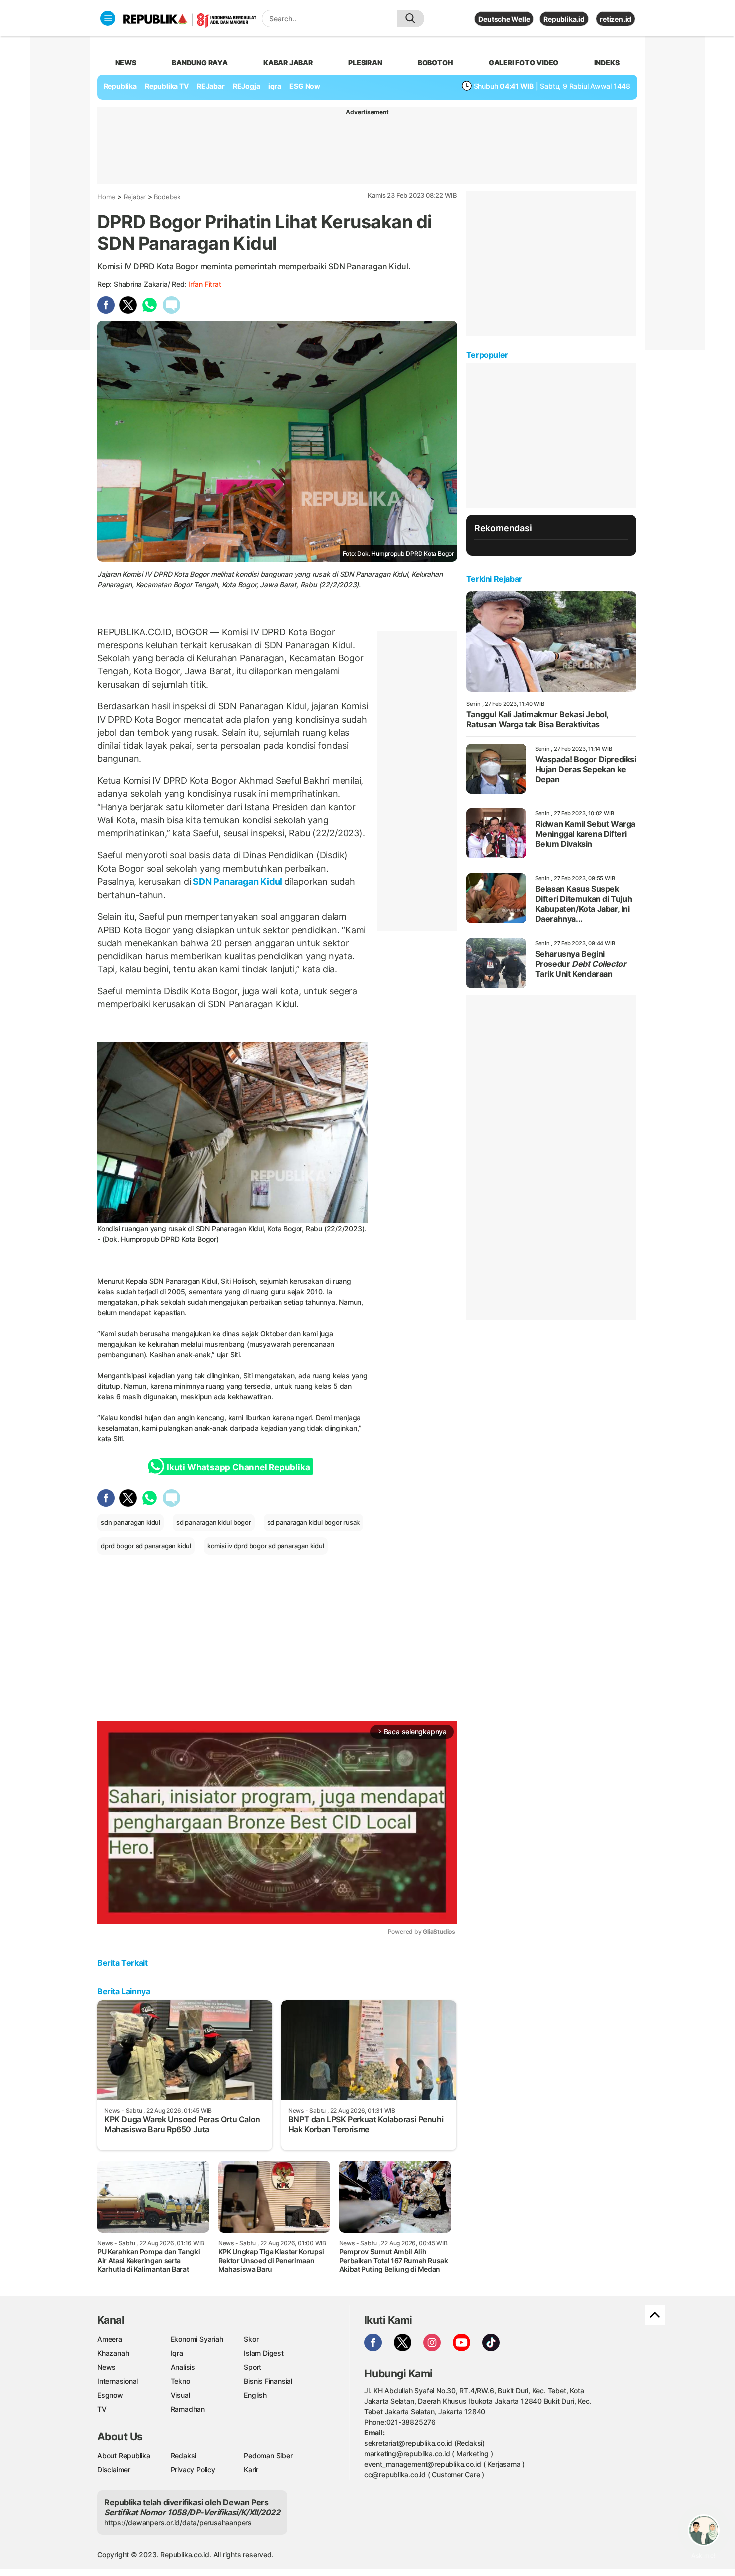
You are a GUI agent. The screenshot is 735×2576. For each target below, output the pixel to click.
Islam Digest (264, 2353)
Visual (181, 2395)
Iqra (177, 2353)
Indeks (607, 62)
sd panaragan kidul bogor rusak (314, 1522)
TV (102, 2409)
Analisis (183, 2367)
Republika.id (564, 19)
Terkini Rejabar (494, 579)
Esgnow (110, 2395)
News (107, 2367)
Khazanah (113, 2353)
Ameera (110, 2339)
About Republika (124, 2456)
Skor (251, 2339)
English (255, 2395)
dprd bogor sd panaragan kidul (146, 1546)
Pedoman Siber (268, 2456)
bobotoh (436, 62)
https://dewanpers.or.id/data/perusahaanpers (178, 2523)
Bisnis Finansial (268, 2381)
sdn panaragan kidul (131, 1522)
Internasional (118, 2381)
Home (106, 197)
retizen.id (616, 19)
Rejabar (135, 197)
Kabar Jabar (288, 62)
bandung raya (200, 62)
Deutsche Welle (504, 19)
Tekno (181, 2381)
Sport (253, 2367)
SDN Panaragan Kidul (238, 881)
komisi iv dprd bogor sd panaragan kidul (266, 1546)
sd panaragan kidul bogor (214, 1522)
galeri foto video (524, 62)
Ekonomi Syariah (197, 2339)
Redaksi (184, 2456)
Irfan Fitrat (205, 284)
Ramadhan (188, 2409)
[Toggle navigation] (108, 18)
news (126, 62)
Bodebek (167, 197)
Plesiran (365, 62)
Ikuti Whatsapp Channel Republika (238, 1467)
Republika (120, 86)
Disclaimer (114, 2470)
